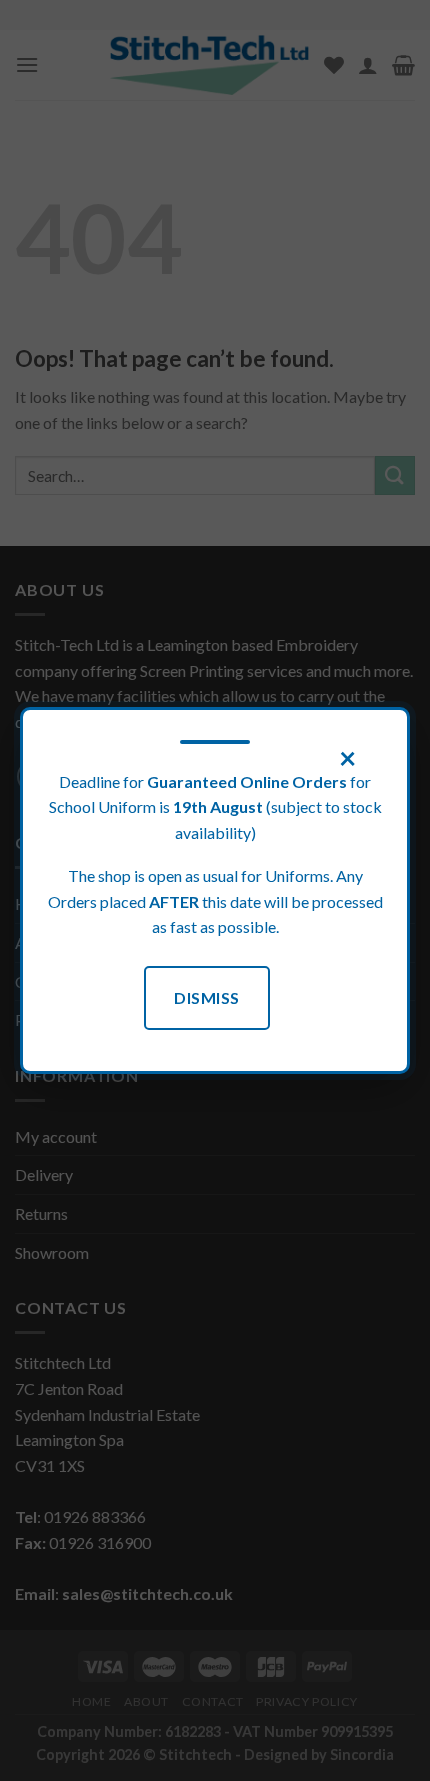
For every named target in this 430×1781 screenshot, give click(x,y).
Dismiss (206, 997)
